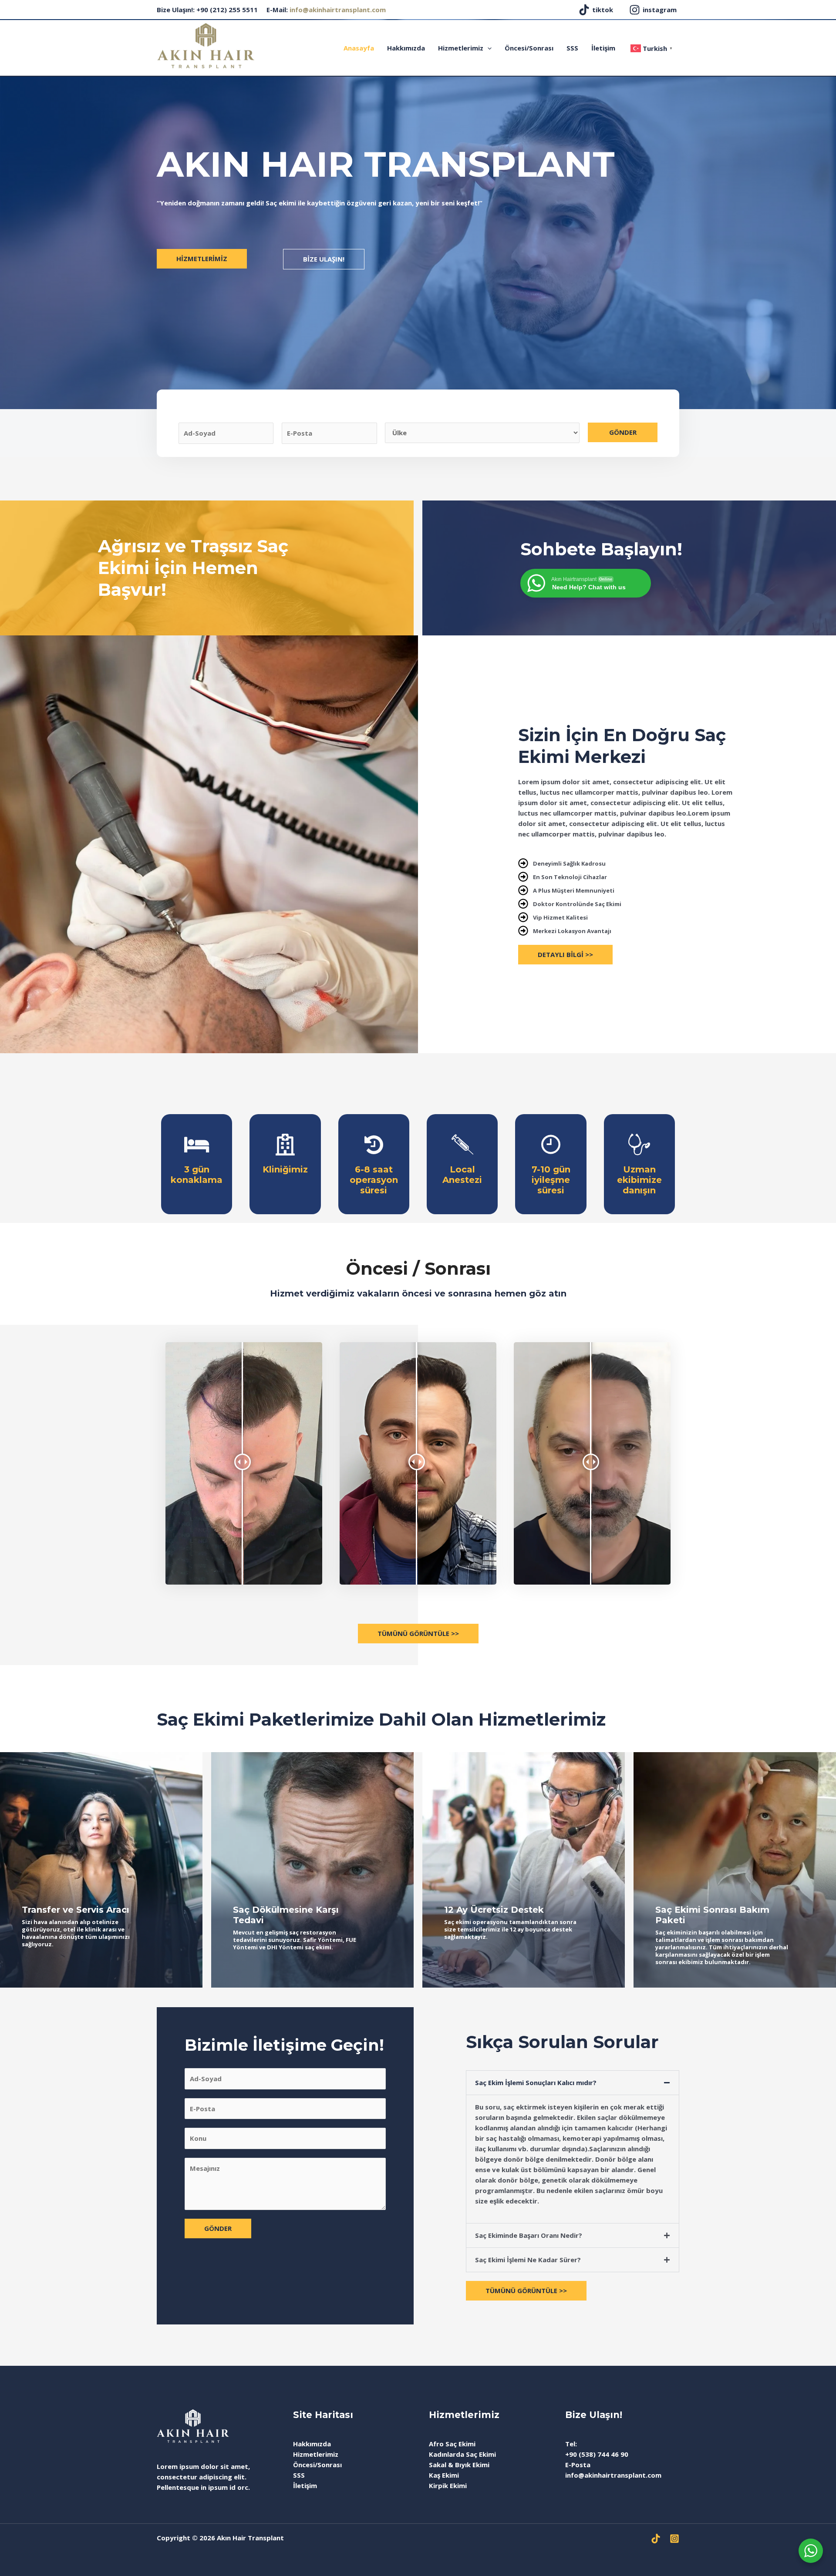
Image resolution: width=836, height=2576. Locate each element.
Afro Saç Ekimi (452, 2444)
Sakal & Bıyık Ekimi (459, 2465)
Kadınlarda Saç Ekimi (462, 2454)
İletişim (603, 48)
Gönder (623, 432)
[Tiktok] (656, 2539)
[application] (487, 48)
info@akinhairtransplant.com (338, 10)
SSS (572, 48)
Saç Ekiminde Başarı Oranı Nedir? (529, 2235)
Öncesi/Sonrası (529, 48)
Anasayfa (359, 48)
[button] (573, 2083)
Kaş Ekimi (444, 2475)
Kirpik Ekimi (448, 2485)
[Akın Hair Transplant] (206, 45)
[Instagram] (674, 2539)
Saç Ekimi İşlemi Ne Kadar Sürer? (528, 2260)
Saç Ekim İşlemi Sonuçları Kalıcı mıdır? (536, 2082)
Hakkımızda (406, 48)
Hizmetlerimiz (461, 48)
